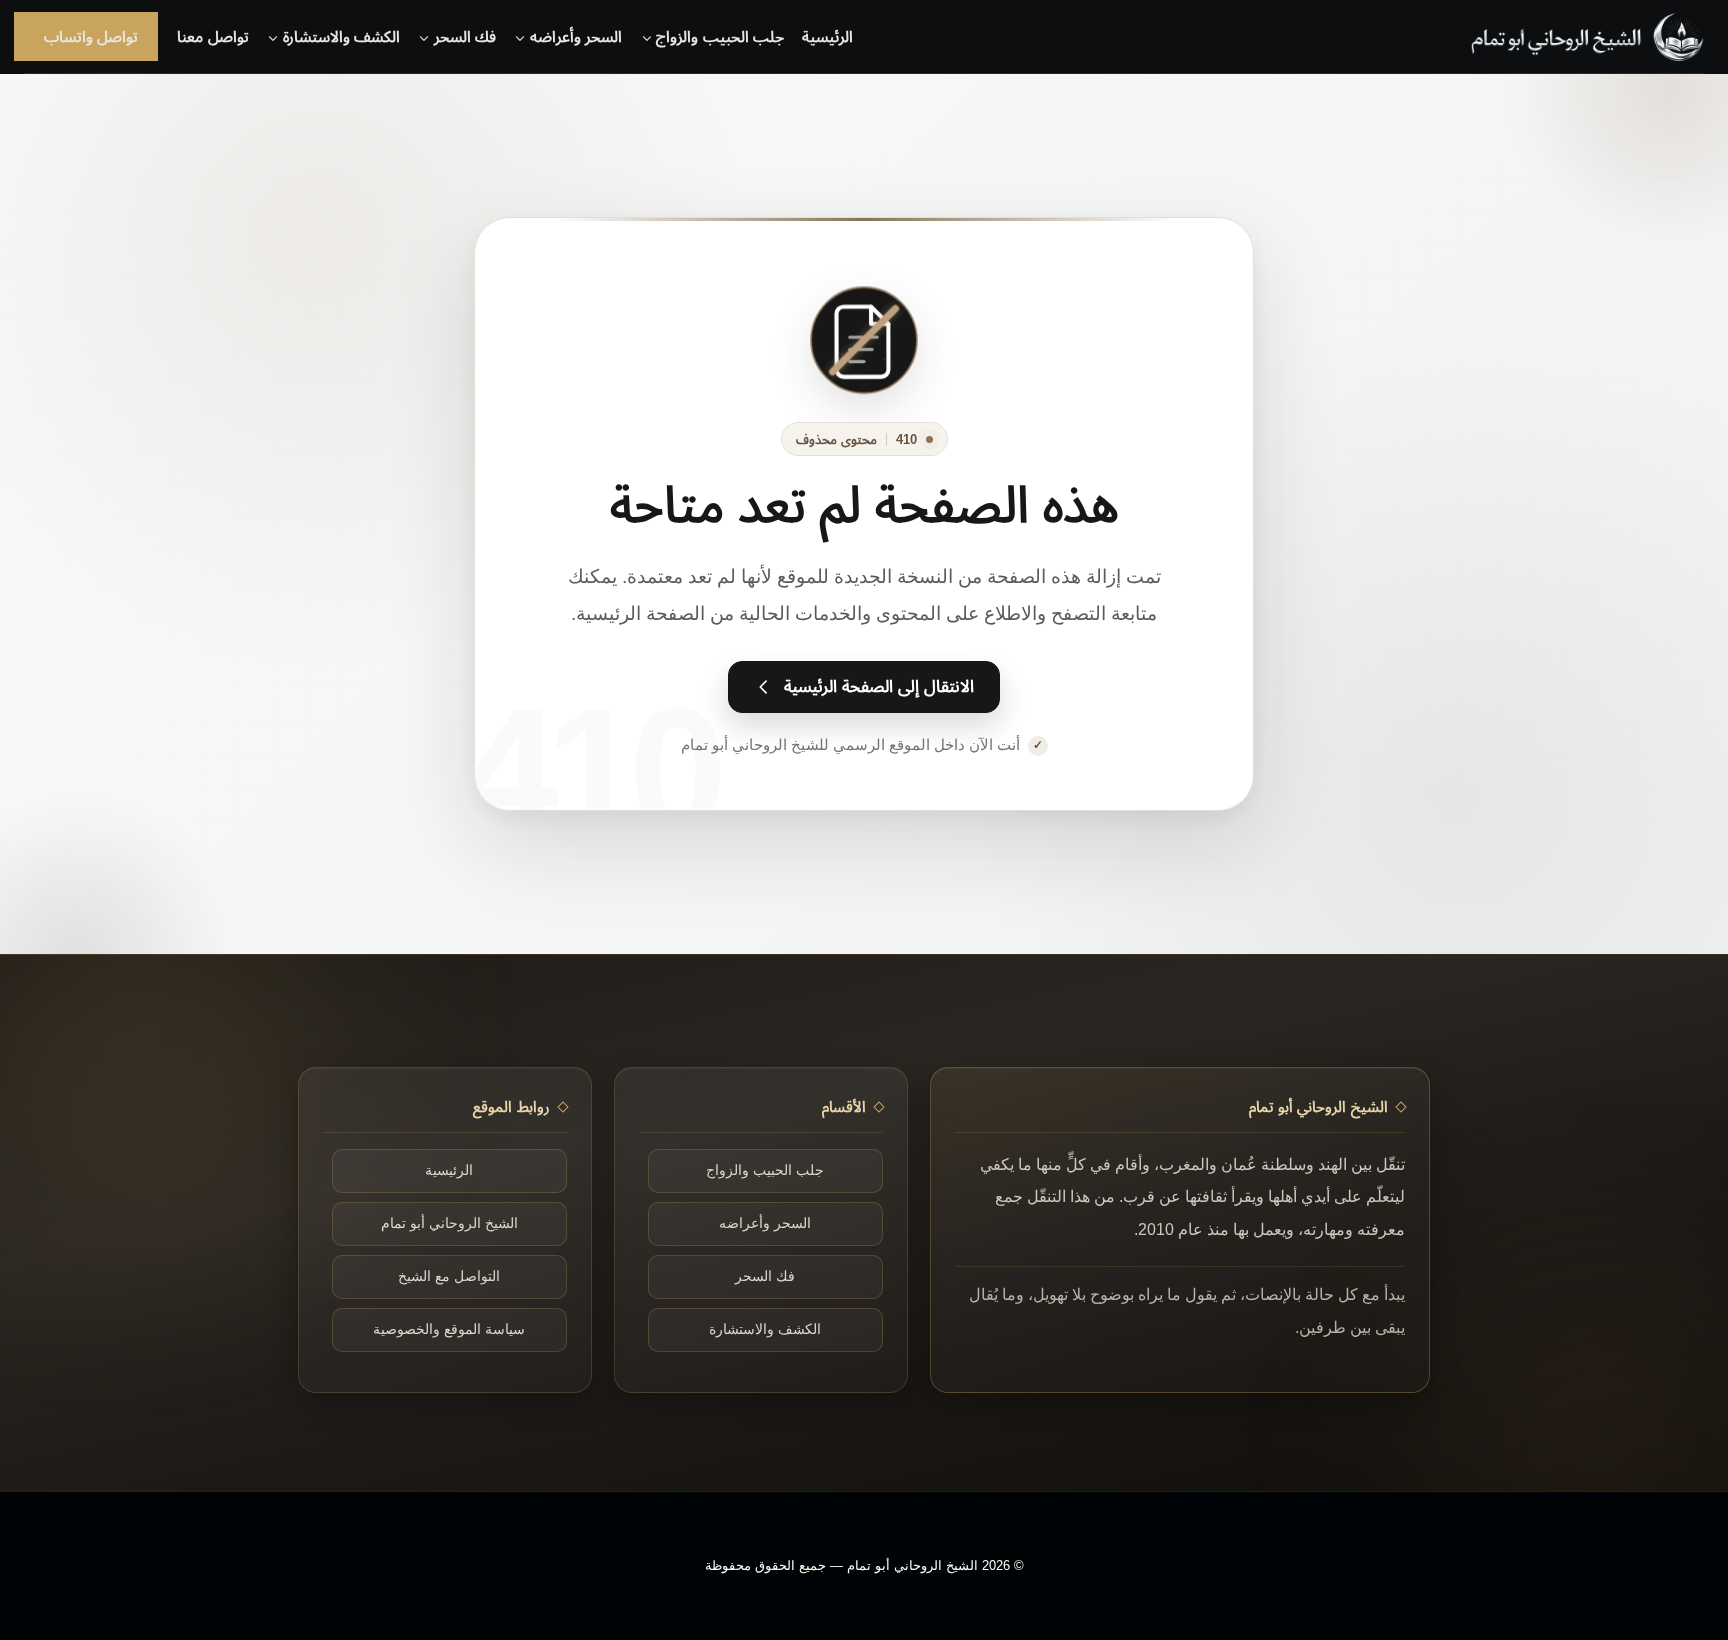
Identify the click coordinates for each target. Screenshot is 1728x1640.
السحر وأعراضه (765, 1223)
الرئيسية (827, 36)
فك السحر (765, 1276)
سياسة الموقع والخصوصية (449, 1329)
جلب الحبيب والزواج (765, 1170)
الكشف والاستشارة (765, 1329)
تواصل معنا (212, 36)
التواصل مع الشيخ (449, 1276)
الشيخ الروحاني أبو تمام (449, 1223)
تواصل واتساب (91, 36)
